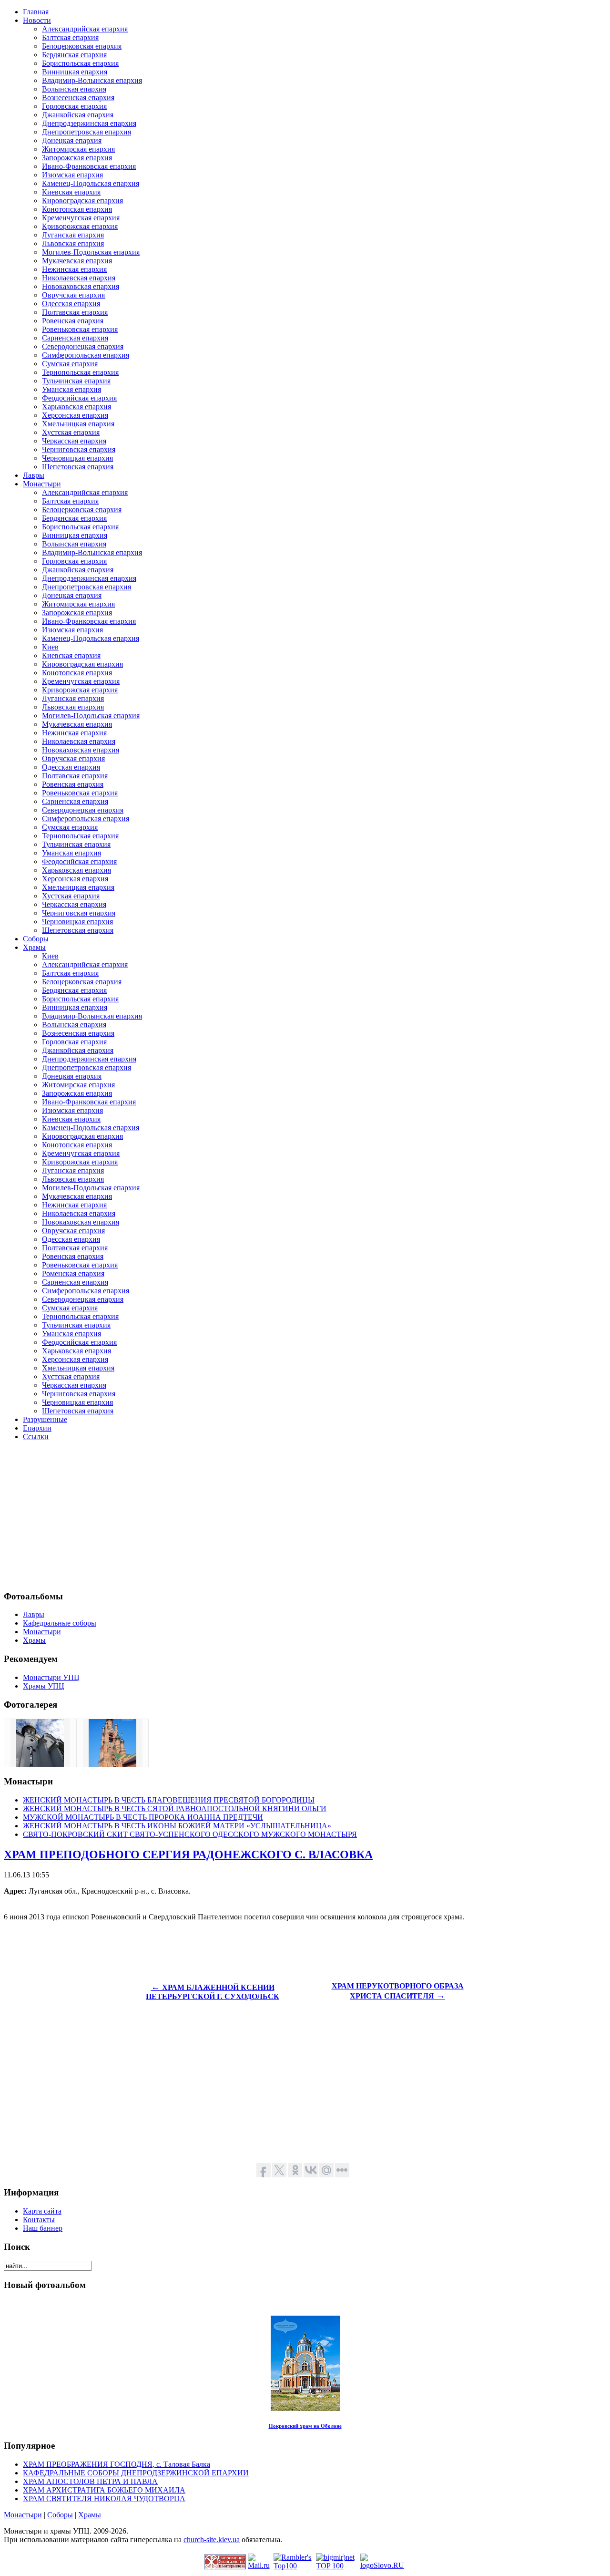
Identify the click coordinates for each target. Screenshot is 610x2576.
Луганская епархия (73, 235)
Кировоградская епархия (82, 201)
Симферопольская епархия (86, 355)
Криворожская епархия (80, 226)
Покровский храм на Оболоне (305, 2426)
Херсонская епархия (75, 415)
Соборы (60, 2515)
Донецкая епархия (72, 140)
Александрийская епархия (85, 29)
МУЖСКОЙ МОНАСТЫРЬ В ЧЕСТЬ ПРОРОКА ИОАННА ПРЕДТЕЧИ (143, 1817)
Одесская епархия (71, 304)
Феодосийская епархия (79, 398)
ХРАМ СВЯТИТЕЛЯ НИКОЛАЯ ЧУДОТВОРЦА (104, 2499)
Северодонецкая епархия (83, 346)
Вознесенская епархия (78, 98)
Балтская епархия (70, 37)
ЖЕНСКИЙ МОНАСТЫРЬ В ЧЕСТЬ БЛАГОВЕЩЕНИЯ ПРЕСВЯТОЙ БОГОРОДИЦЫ (169, 1800)
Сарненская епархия (75, 338)
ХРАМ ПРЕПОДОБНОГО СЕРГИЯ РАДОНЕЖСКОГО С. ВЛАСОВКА (188, 1855)
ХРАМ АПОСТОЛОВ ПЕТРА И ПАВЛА (90, 2481)
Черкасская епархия (74, 441)
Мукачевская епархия (77, 261)
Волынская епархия (74, 89)
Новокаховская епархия (81, 286)
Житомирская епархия (78, 149)
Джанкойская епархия (78, 115)
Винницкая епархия (75, 72)
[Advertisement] (290, 1515)
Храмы (90, 2515)
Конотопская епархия (77, 209)
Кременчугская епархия (81, 218)
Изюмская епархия (72, 175)
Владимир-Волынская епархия (92, 80)
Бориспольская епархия (80, 63)
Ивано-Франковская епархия (89, 166)
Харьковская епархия (76, 407)
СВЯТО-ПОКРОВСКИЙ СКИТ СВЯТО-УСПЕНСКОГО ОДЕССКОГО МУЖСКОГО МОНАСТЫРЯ (190, 1834)
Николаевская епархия (79, 278)
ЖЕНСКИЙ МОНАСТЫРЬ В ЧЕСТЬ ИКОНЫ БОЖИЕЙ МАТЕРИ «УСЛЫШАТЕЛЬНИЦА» (177, 1826)
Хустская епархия (71, 432)
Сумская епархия (70, 364)
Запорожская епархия (77, 158)
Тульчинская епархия (76, 381)
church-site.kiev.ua (212, 2540)
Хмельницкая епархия (78, 424)
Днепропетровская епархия (86, 132)
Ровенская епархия (73, 321)
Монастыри (23, 2515)
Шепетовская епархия (78, 467)
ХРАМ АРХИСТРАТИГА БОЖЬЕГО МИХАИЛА (104, 2490)
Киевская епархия (71, 192)
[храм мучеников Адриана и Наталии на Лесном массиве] (40, 1764)
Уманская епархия (71, 389)
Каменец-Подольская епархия (91, 183)
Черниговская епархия (79, 449)
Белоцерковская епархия (82, 46)
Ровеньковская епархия (80, 329)
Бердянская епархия (74, 55)
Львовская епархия (73, 243)
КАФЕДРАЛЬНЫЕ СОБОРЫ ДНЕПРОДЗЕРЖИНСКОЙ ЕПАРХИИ (136, 2473)
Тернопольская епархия (80, 372)
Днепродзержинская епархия (89, 123)
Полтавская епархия (75, 312)
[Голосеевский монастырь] (112, 1764)
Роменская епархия (73, 1273)
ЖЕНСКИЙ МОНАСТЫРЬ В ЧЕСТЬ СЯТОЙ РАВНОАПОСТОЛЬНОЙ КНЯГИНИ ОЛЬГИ (175, 1808)
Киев (50, 647)
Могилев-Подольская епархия (91, 252)
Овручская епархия (73, 295)
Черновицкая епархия (77, 458)
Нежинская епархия (74, 269)
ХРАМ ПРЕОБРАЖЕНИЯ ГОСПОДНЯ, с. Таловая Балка (117, 2464)
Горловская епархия (74, 106)
